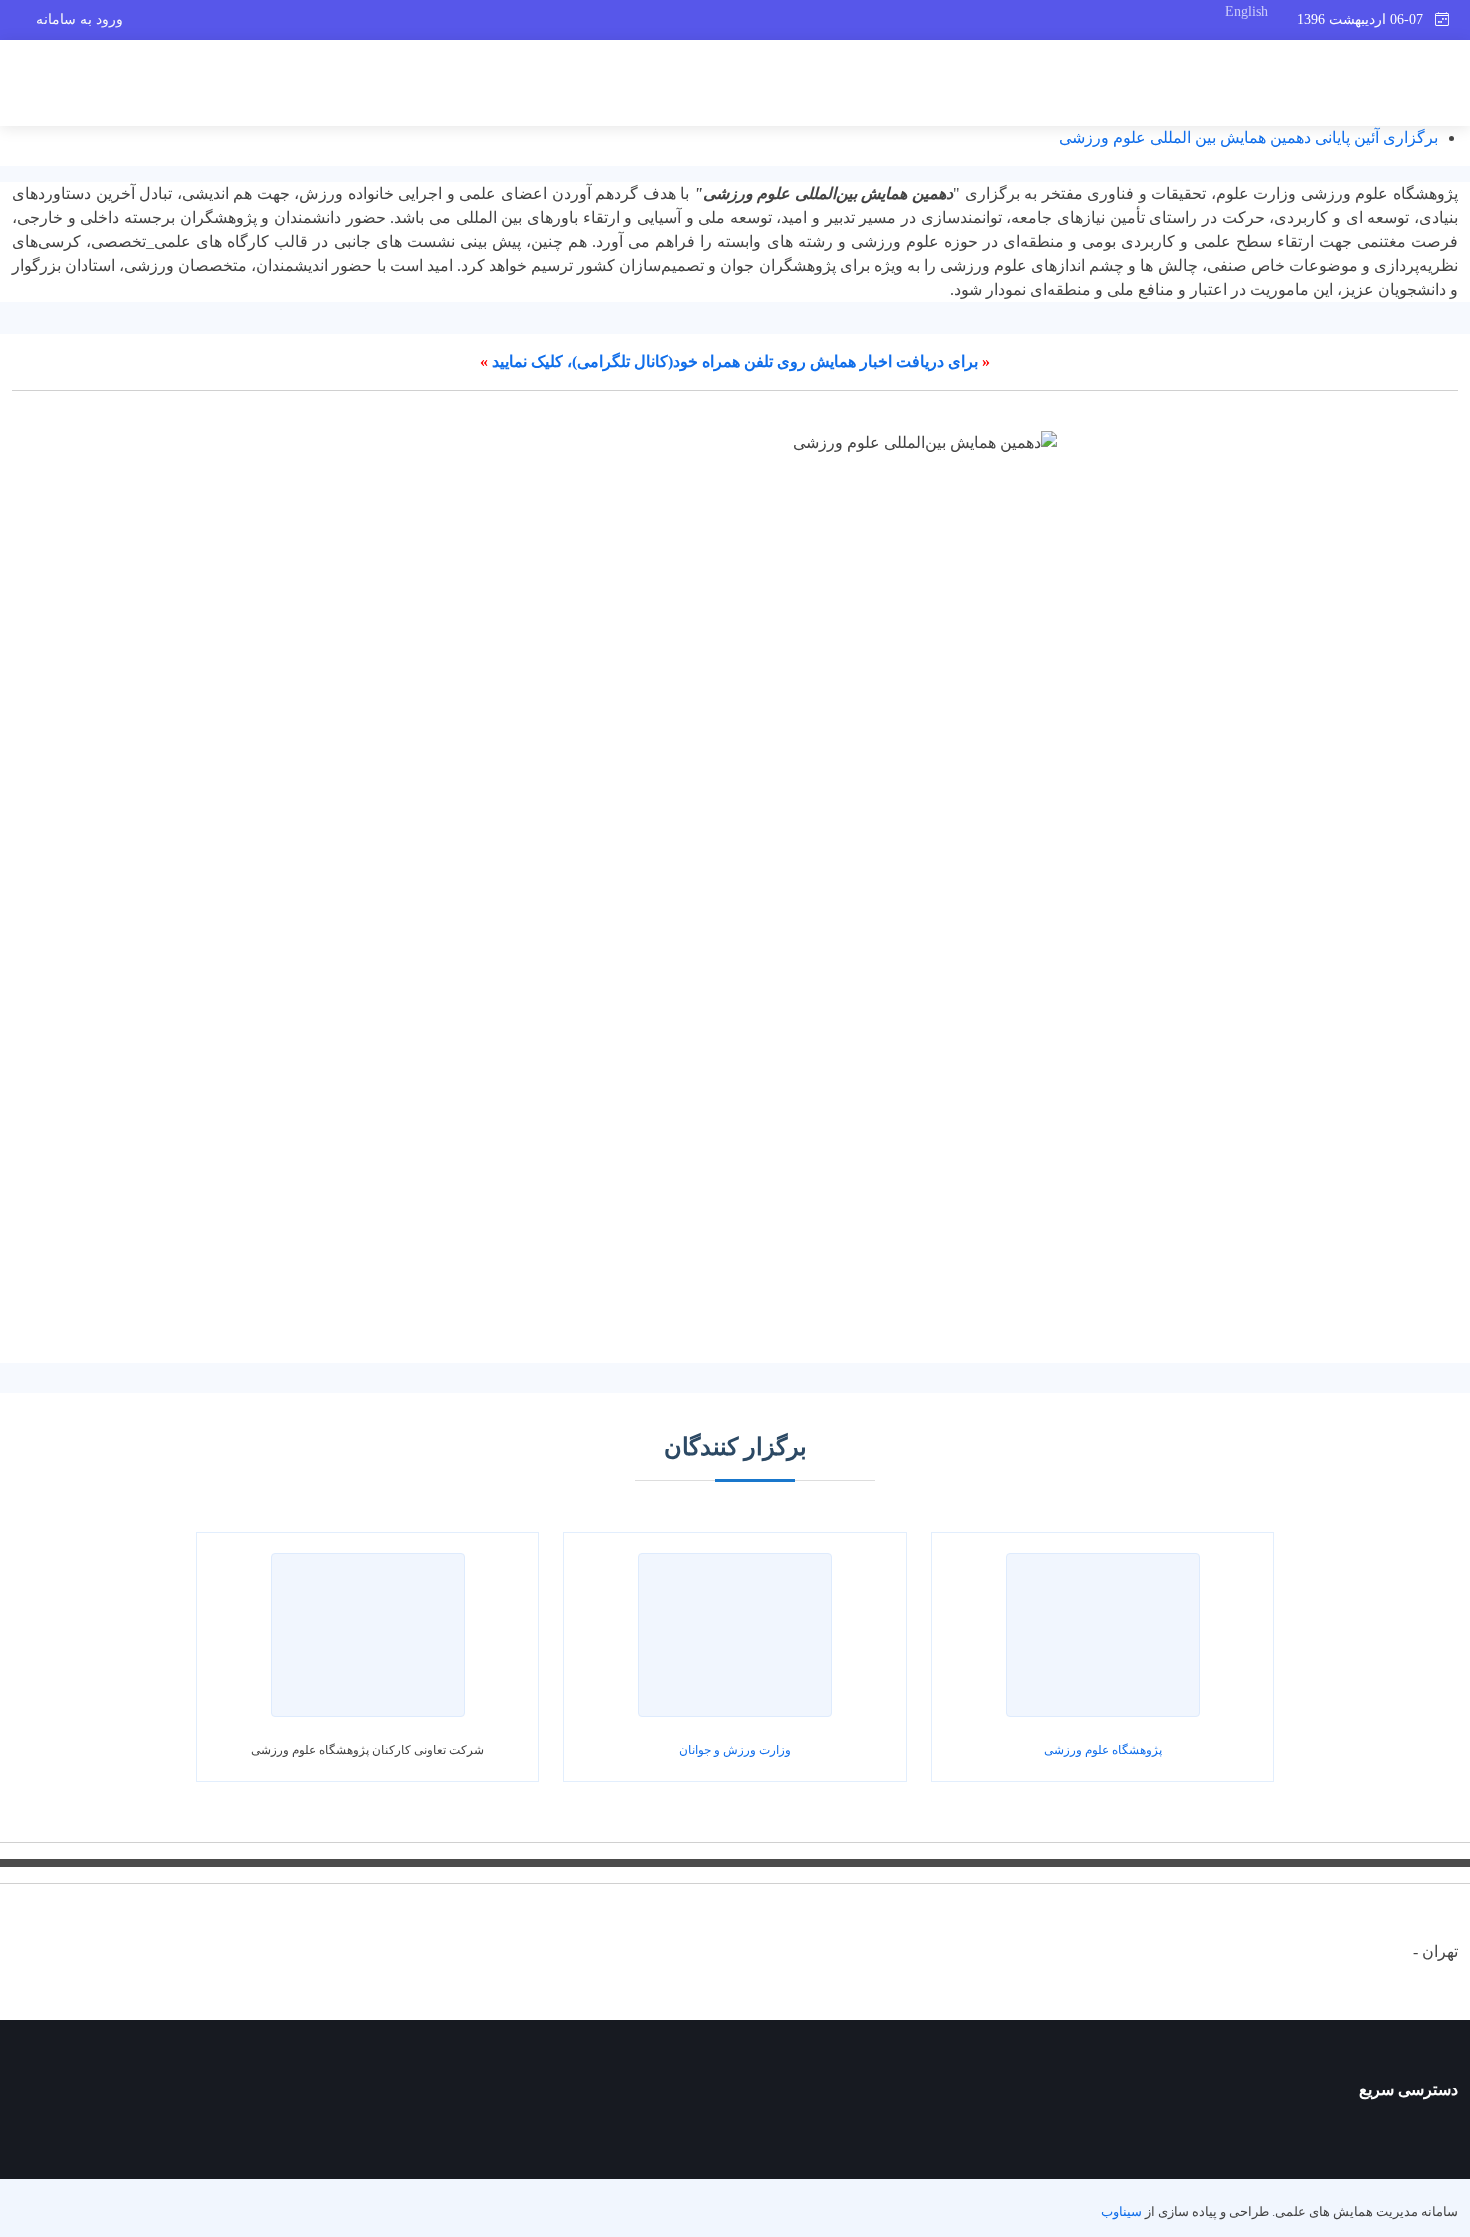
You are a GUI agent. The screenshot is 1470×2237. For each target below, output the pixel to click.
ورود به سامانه (79, 19)
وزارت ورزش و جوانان (735, 1750)
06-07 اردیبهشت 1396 (1366, 19)
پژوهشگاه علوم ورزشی (1103, 1750)
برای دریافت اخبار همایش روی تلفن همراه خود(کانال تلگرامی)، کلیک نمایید (735, 361)
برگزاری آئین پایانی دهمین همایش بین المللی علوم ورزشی (1248, 137)
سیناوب (1121, 2212)
